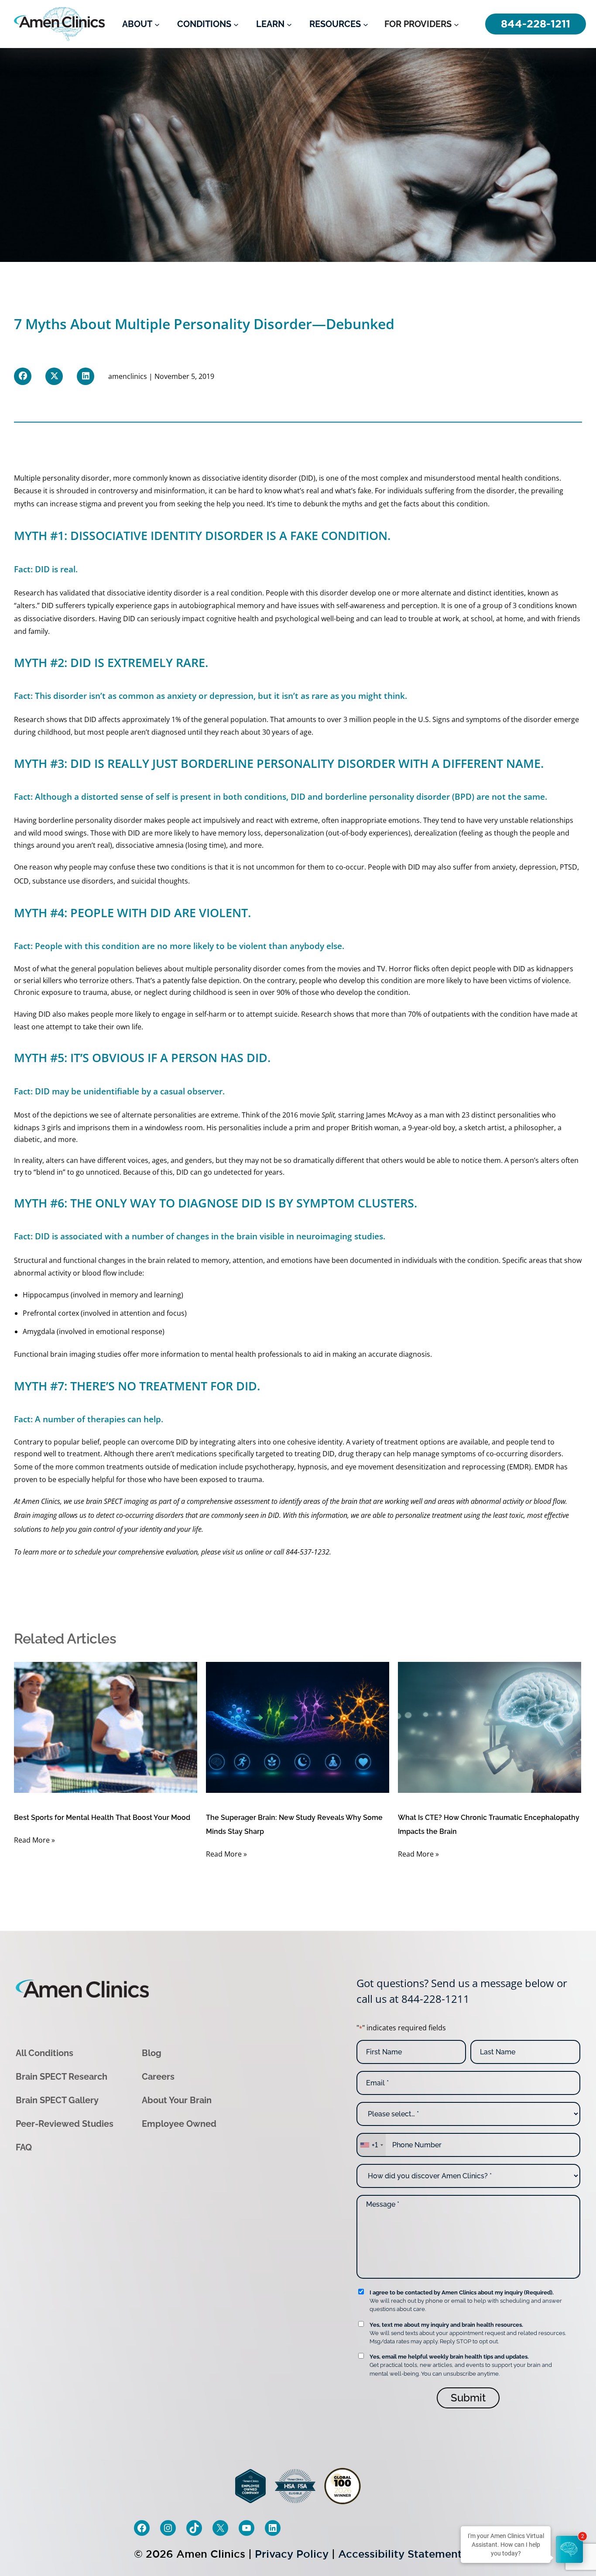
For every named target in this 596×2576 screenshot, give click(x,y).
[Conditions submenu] (236, 24)
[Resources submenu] (366, 24)
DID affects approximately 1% (133, 719)
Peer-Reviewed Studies (65, 2123)
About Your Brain (177, 2100)
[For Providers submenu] (456, 24)
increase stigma (76, 504)
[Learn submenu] (289, 24)
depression (538, 867)
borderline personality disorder (90, 820)
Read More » (34, 1840)
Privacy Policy (292, 2554)
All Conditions (45, 2053)
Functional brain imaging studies (68, 1354)
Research (29, 593)
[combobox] (371, 2145)
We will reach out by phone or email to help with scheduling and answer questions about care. (466, 2301)
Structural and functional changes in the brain (90, 1260)
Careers (158, 2076)
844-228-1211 (435, 1999)
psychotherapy (269, 1467)
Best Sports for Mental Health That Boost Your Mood (102, 1818)
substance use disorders (73, 881)
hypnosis (312, 1467)
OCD (21, 881)
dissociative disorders (59, 619)
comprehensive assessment (228, 1501)
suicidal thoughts (160, 881)
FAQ (24, 2147)
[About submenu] (157, 24)
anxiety (504, 867)
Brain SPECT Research (62, 2076)
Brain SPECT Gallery (57, 2100)
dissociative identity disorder (250, 478)
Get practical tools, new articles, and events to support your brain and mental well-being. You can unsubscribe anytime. (461, 2365)
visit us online (243, 1552)
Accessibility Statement (400, 2554)
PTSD (569, 867)
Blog (152, 2053)
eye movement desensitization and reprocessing (425, 1467)
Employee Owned (179, 2123)
